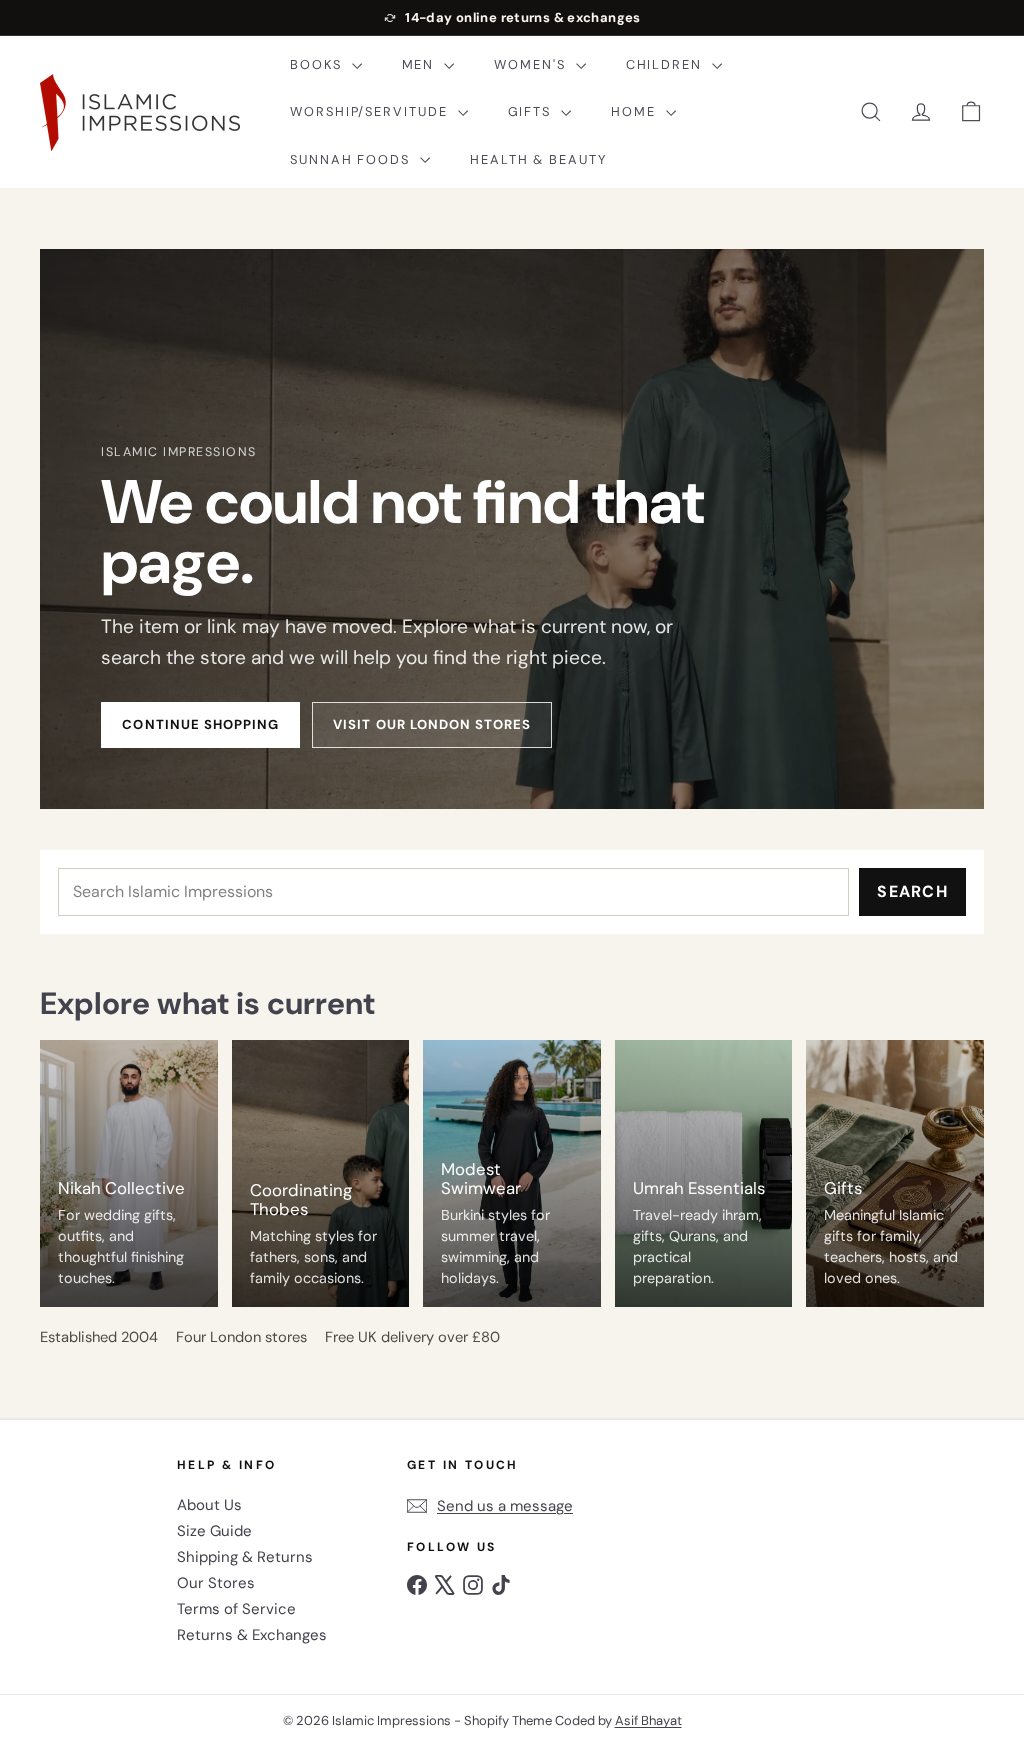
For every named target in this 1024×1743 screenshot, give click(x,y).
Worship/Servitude (371, 111)
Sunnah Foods (352, 159)
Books (318, 64)
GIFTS (532, 111)
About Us (209, 1505)
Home (636, 111)
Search (912, 891)
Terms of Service (236, 1609)
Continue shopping (200, 724)
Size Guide (214, 1531)
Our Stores (216, 1583)
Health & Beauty (538, 159)
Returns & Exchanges (252, 1635)
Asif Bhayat (648, 1720)
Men (421, 64)
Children (666, 64)
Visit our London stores (432, 724)
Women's (532, 64)
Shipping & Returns (245, 1557)
